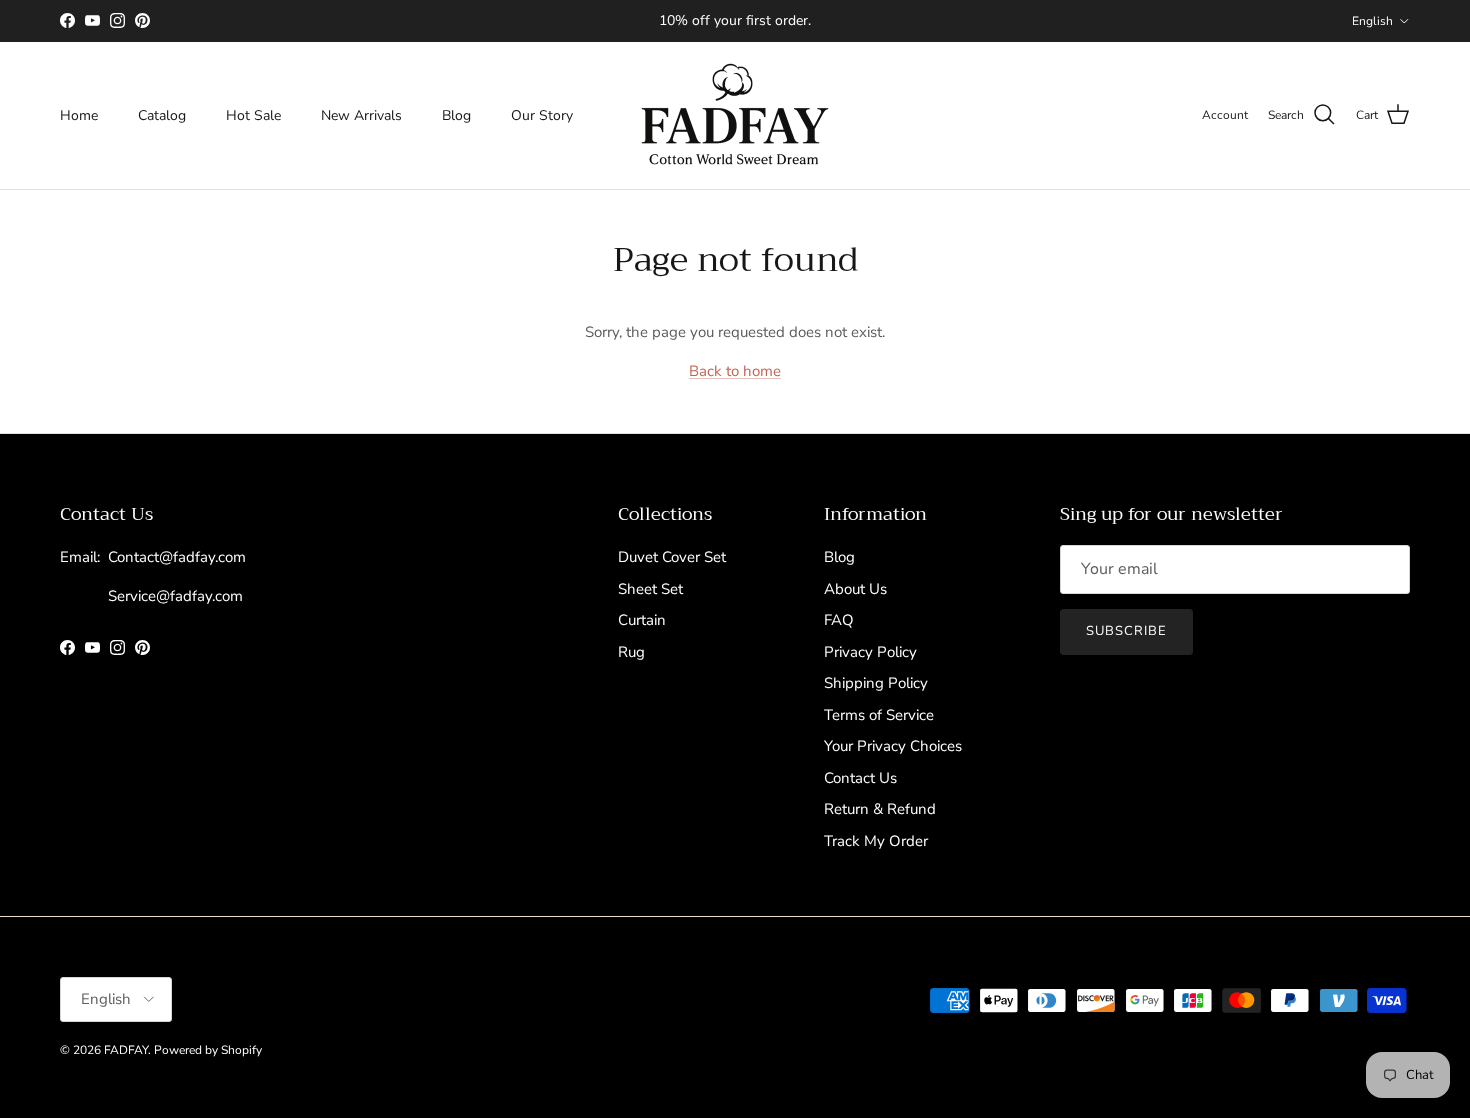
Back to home (735, 371)
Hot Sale (253, 115)
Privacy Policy (870, 652)
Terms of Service (879, 715)
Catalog (162, 115)
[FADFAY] (735, 115)
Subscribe (1126, 631)
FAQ (839, 620)
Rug (631, 652)
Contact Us (860, 778)
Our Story (542, 115)
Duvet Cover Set (672, 557)
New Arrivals (361, 115)
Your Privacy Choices (893, 746)
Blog (456, 115)
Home (79, 115)
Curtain (642, 620)
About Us (855, 589)
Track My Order (876, 841)
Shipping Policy (876, 683)
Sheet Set (650, 589)
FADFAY (126, 1050)
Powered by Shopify (208, 1050)
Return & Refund (880, 809)
